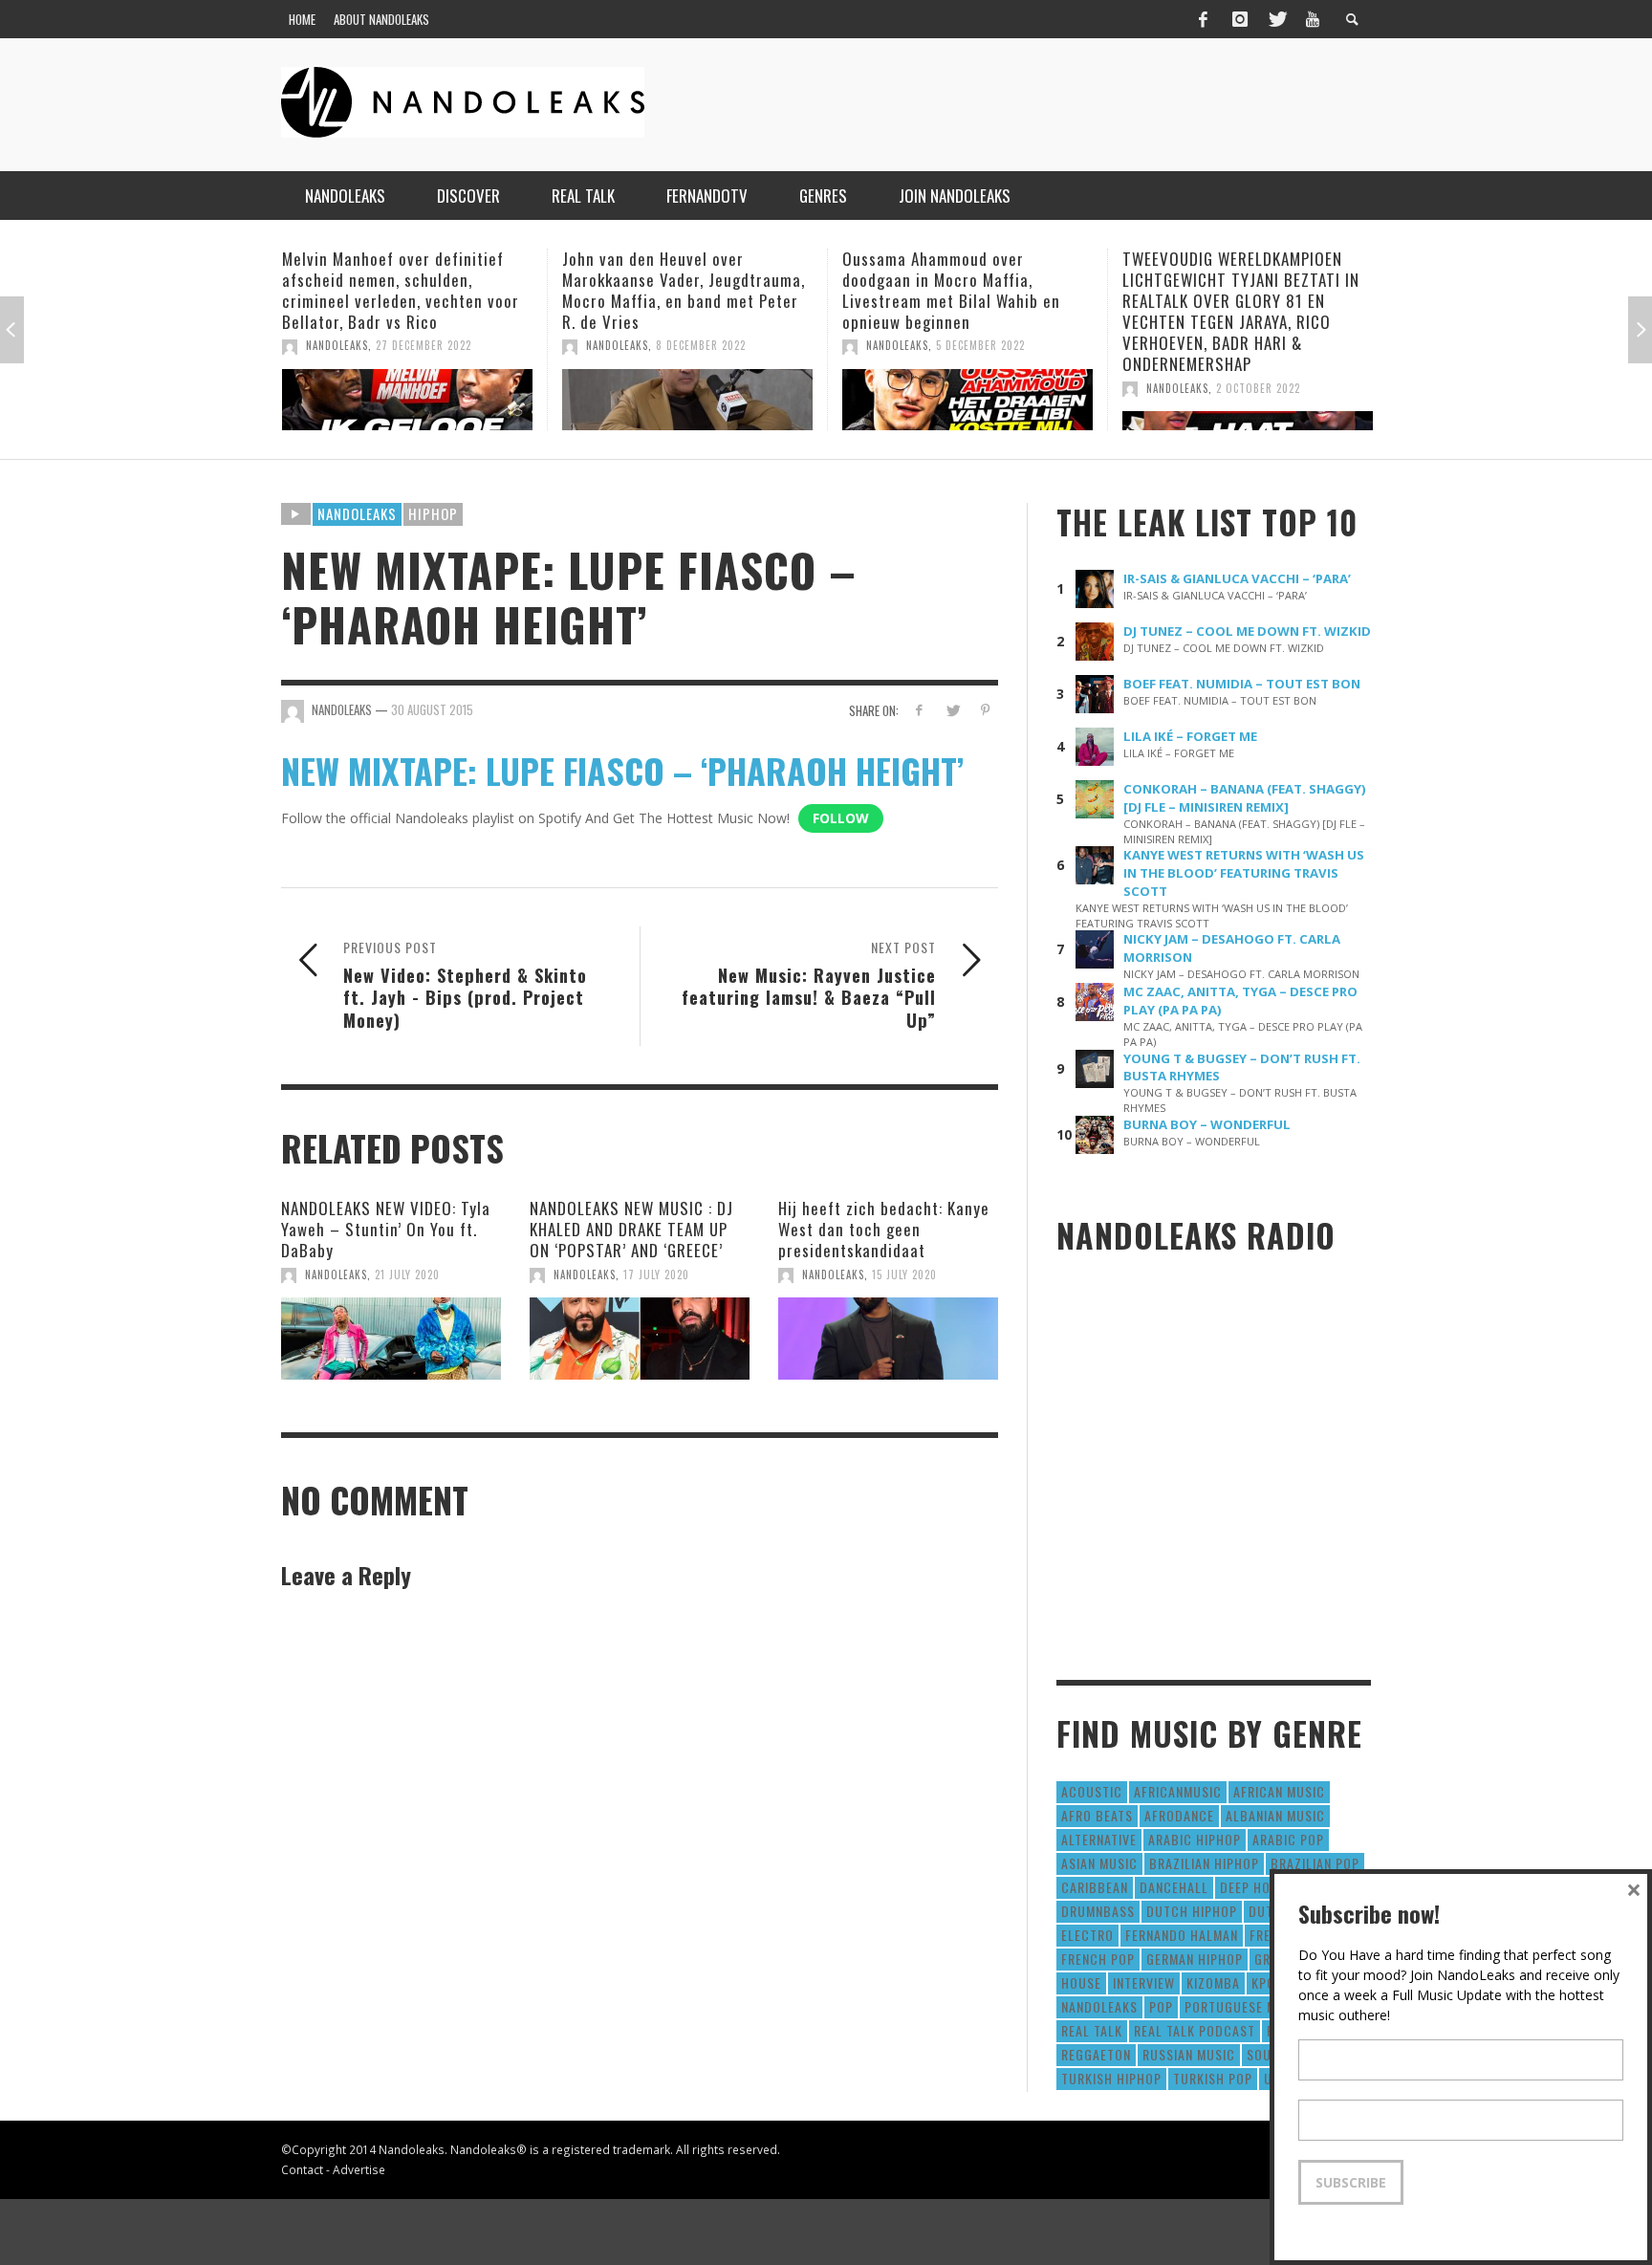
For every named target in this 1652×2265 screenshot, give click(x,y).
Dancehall (1174, 1887)
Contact (302, 2169)
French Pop (1098, 1959)
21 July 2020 (407, 1274)
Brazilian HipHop (1204, 1863)
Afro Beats (1097, 1815)
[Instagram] (1240, 19)
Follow (841, 818)
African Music (1279, 1791)
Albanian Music (1275, 1815)
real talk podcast (1195, 2030)
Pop (1161, 2006)
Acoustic (1092, 1791)
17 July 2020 (656, 1274)
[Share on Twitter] (952, 710)
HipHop (433, 513)
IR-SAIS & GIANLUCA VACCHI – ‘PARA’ (1237, 578)
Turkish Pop (1213, 2078)
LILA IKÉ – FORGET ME (1190, 736)
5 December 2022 (736, 345)
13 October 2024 (1296, 345)
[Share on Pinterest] (985, 710)
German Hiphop (1195, 1959)
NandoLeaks (372, 345)
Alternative (1099, 1839)
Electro (1087, 1935)
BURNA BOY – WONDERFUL (1207, 1124)
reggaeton (1096, 2054)
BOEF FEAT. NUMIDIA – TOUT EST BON (1242, 684)
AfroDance (1179, 1815)
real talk (1092, 2030)
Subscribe (1351, 2182)
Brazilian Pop (1315, 1863)
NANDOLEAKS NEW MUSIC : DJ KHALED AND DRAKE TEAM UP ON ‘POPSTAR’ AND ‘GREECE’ (631, 1229)
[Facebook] (1203, 19)
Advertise (359, 2169)
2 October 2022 (1013, 388)
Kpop (1267, 1982)
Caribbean (1095, 1887)
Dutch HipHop (1192, 1911)
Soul (1262, 2054)
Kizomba (1213, 1982)
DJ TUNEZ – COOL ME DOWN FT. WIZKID (1247, 631)
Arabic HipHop (1195, 1839)
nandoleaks (1099, 2006)
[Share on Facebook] (919, 710)
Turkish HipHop (1111, 2078)
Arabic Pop (1288, 1839)
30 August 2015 (432, 709)
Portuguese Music (1245, 2006)
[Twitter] (1276, 19)
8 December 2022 (456, 345)
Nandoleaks (357, 513)
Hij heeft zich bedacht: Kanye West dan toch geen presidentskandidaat (884, 1229)
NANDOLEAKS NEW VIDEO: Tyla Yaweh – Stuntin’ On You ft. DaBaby (386, 1229)
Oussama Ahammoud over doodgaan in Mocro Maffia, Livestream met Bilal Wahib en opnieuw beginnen (706, 290)
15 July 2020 (904, 1274)
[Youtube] (1313, 19)
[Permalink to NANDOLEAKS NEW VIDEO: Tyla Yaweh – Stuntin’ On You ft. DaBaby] (391, 1339)
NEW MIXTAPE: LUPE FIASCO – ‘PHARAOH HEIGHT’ (622, 770)
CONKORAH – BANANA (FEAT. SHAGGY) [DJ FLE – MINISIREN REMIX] (1245, 798)
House (1081, 1982)
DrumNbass (1098, 1911)
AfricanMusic (1178, 1791)
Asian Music (1099, 1863)
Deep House (1257, 1887)
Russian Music (1189, 2054)
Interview (1144, 1982)
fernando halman (1182, 1935)
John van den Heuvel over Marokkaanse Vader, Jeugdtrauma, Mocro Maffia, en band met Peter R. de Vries (439, 290)
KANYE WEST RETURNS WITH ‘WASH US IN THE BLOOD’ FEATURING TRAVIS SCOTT (1244, 873)
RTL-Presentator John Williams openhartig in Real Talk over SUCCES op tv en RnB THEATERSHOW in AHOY (1269, 290)
